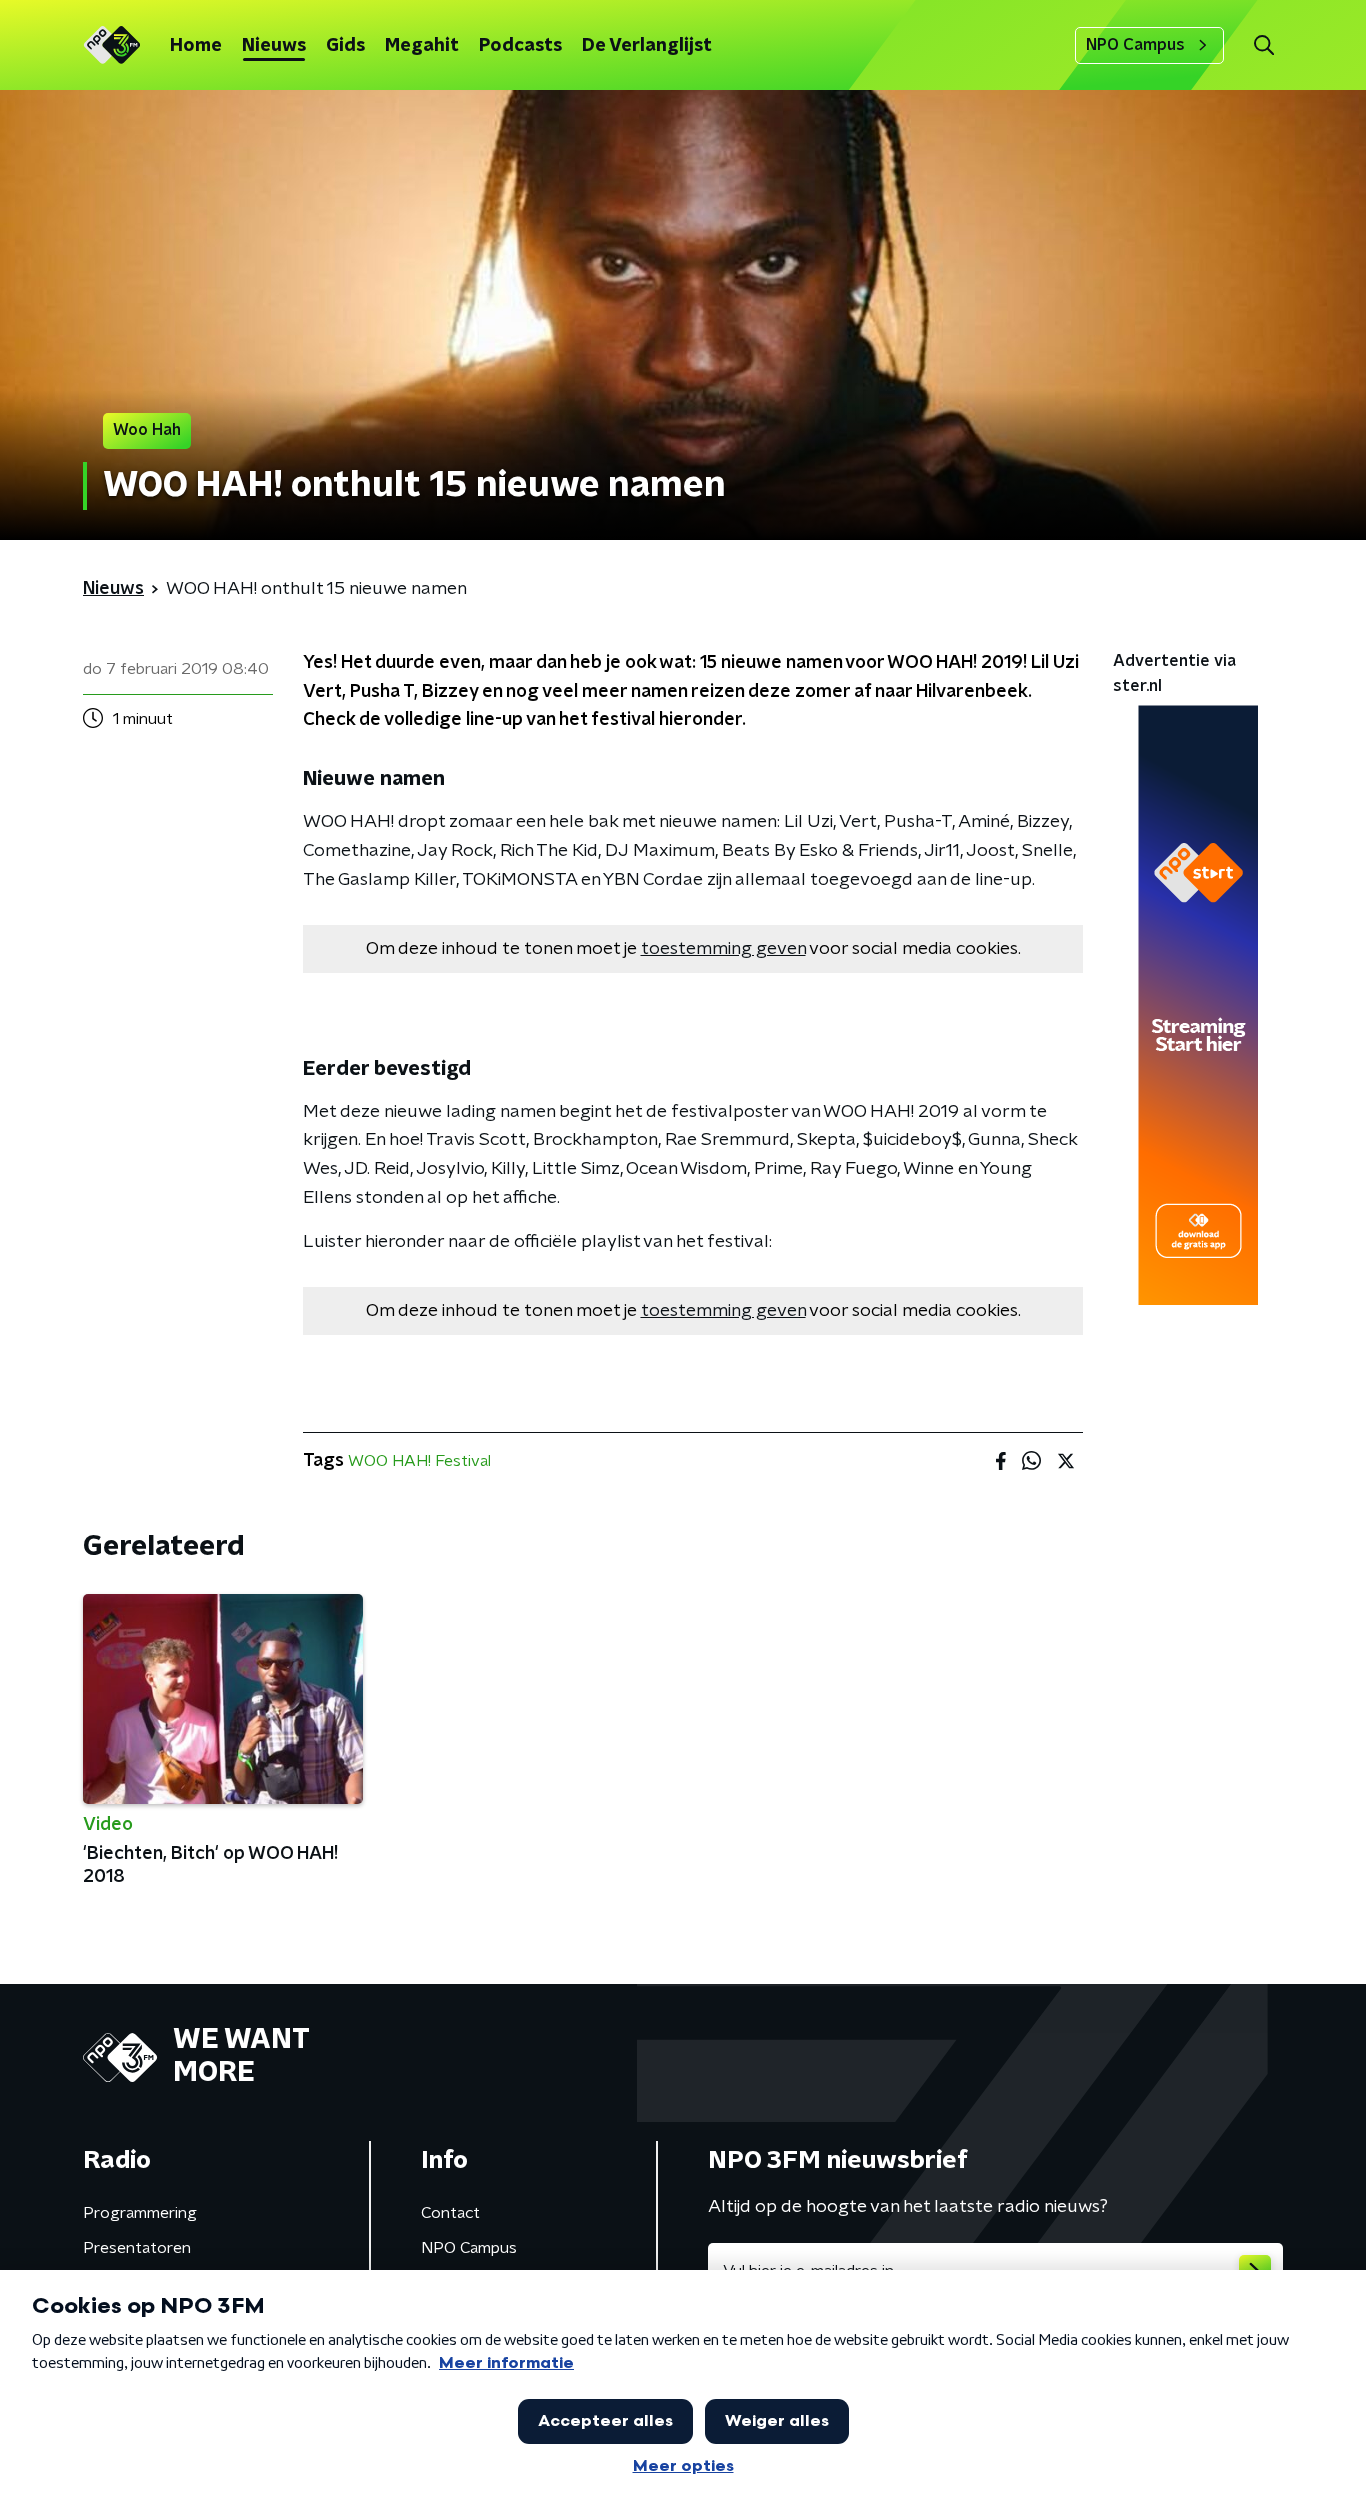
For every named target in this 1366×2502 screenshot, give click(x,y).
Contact (450, 2213)
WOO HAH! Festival (419, 1461)
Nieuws (274, 46)
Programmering (140, 2213)
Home (196, 46)
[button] (1263, 45)
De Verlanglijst (647, 46)
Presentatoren (137, 2248)
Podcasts (520, 46)
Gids (345, 46)
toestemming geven (723, 949)
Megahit (422, 46)
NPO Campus (1135, 45)
